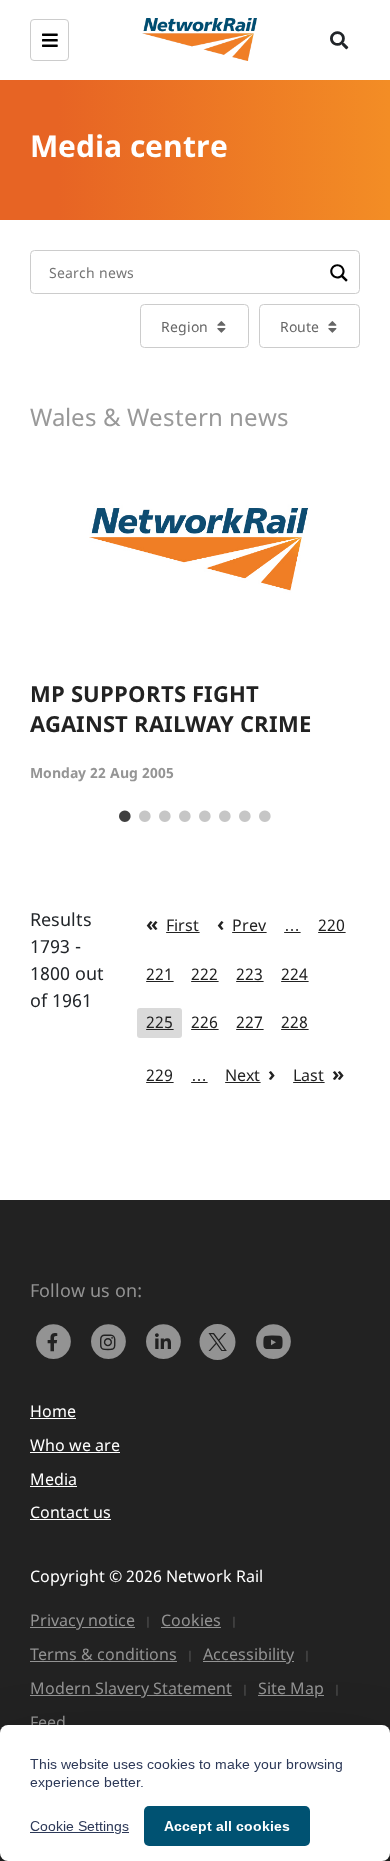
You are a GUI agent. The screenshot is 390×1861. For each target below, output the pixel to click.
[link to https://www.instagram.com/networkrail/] (112, 1339)
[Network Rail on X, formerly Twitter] (222, 1339)
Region (184, 326)
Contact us (70, 1512)
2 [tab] (145, 817)
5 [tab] (205, 817)
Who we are (75, 1445)
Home (53, 1411)
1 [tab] (125, 817)
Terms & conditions (103, 1654)
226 (204, 1022)
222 (204, 974)
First (182, 925)
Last (308, 1075)
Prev (249, 925)
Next (242, 1075)
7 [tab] (245, 817)
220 (331, 925)
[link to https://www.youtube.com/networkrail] (275, 1339)
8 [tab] (265, 817)
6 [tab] (225, 817)
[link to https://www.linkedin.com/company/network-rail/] (167, 1339)
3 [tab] (165, 817)
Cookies (191, 1620)
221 (159, 974)
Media (53, 1479)
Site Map (291, 1688)
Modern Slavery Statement (131, 1688)
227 (249, 1022)
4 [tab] (185, 817)
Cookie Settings (79, 1826)
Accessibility (248, 1654)
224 (294, 974)
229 (159, 1075)
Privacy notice (82, 1620)
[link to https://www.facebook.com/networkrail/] (57, 1339)
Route (299, 326)
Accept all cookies (227, 1826)
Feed (48, 1722)
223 (249, 974)
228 (294, 1022)
